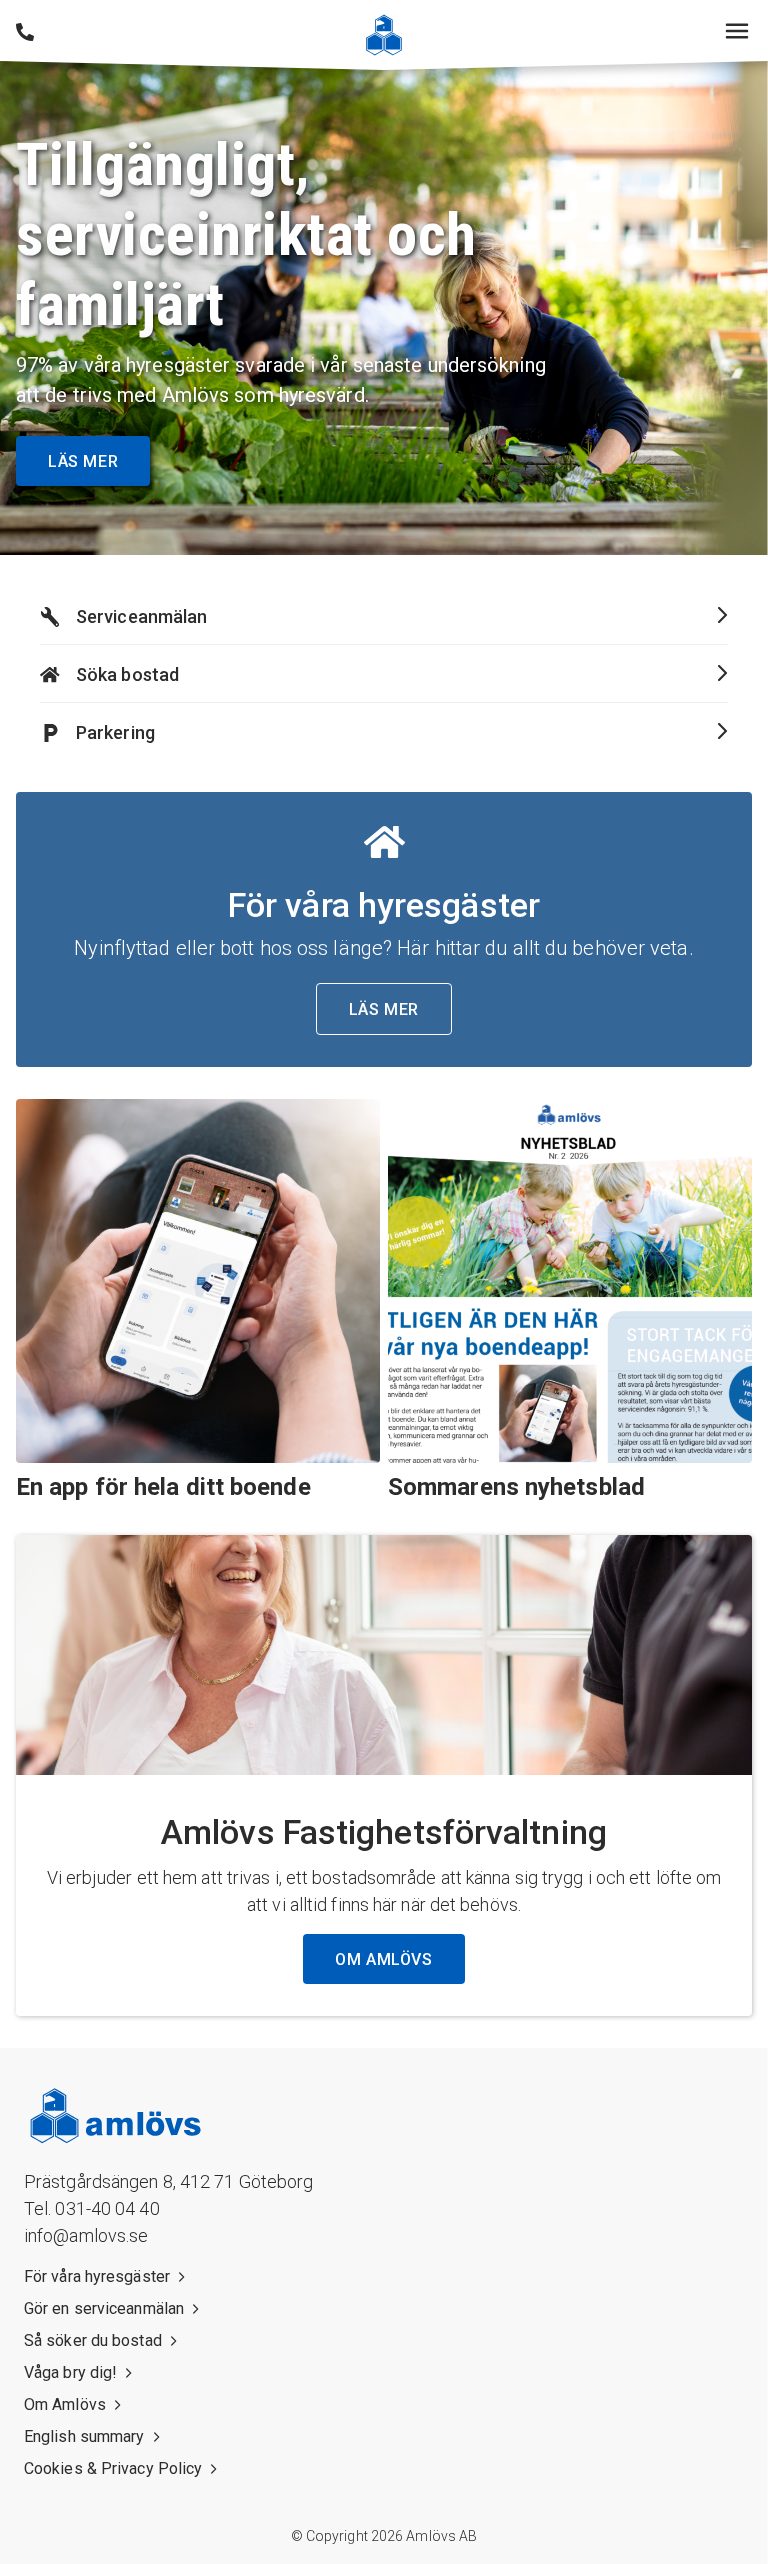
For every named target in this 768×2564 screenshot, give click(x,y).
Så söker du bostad (93, 2340)
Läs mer (83, 461)
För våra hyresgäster (97, 2276)
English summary (84, 2436)
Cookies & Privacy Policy (113, 2468)
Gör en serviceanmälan (104, 2308)
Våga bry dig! (70, 2372)
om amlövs (383, 1959)
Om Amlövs (65, 2404)
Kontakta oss (25, 32)
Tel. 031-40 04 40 (92, 2208)
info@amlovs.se (86, 2235)
